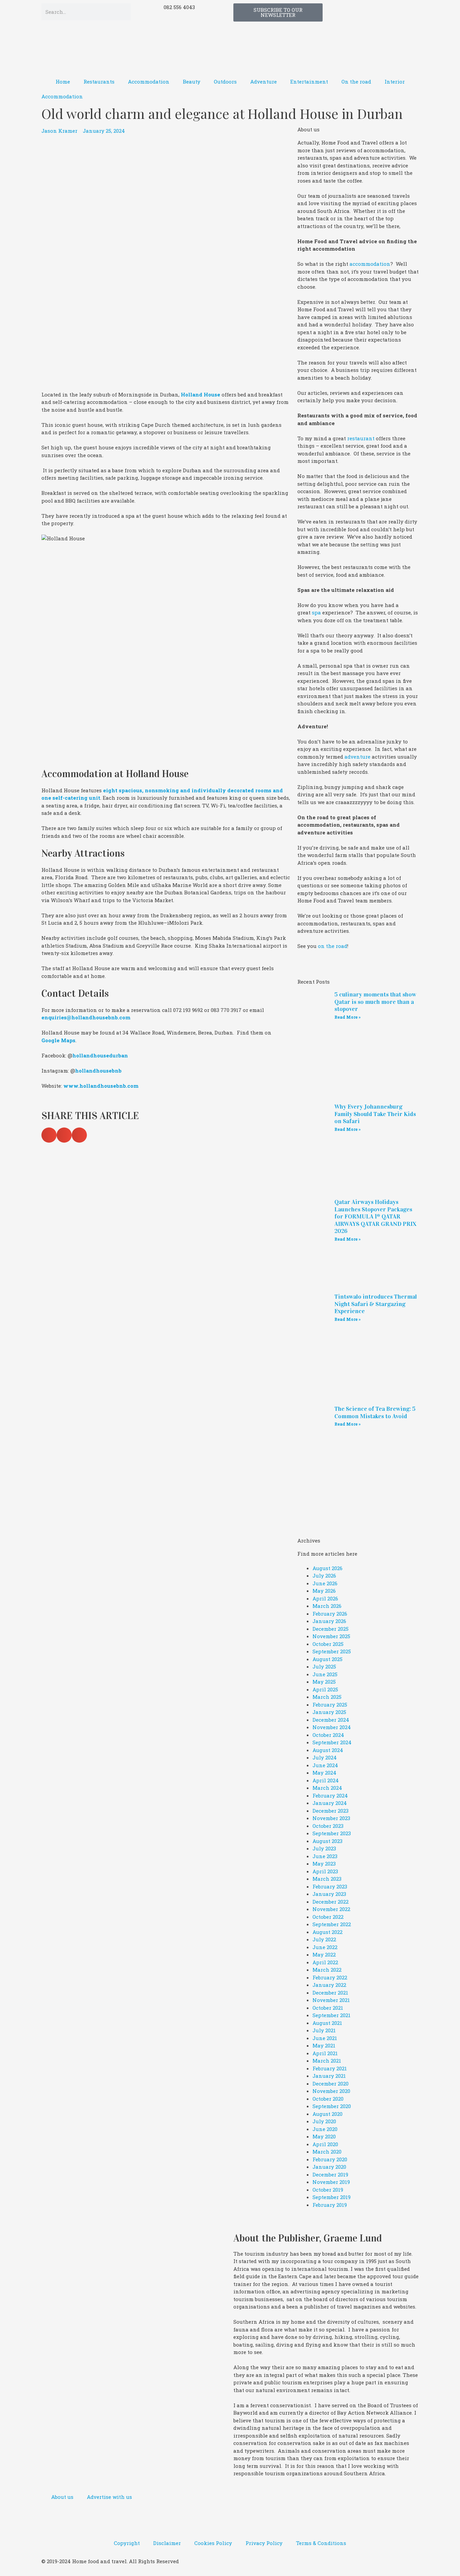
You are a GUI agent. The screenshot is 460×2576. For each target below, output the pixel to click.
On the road (356, 82)
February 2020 (330, 2159)
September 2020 (332, 2106)
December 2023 (331, 1811)
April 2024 (326, 1780)
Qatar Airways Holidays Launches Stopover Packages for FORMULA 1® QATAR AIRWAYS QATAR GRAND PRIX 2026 (375, 1216)
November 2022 (331, 1909)
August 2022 (327, 1932)
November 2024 (332, 1727)
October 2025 (328, 1644)
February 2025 (330, 1705)
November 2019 (331, 2182)
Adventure (264, 82)
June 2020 (325, 2129)
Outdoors (225, 82)
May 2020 (324, 2136)
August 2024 (328, 1750)
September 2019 (332, 2197)
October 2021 (328, 2008)
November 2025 (331, 1636)
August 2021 (327, 2023)
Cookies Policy (213, 2543)
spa (316, 612)
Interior (395, 82)
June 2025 (325, 1674)
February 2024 (330, 1795)
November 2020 (331, 2091)
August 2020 (327, 2114)
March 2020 (327, 2152)
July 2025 (324, 1666)
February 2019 (330, 2205)
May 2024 (324, 1773)
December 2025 (331, 1629)
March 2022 (327, 1970)
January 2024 (330, 1803)
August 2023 (327, 1841)
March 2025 (327, 1697)
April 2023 (325, 1871)
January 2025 (329, 1712)
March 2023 (327, 1879)
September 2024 (332, 1742)
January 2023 (329, 1894)
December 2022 (331, 1902)
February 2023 (330, 1886)
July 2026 (324, 1576)
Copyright (127, 2543)
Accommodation (149, 82)
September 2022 (332, 1924)
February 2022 (330, 1977)
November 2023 (331, 1818)
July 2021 (324, 2030)
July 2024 (325, 1757)
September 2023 (332, 1833)
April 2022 (325, 1962)
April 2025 (325, 1689)
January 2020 (329, 2167)
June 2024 (325, 1765)
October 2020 (328, 2099)
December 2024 (331, 1720)
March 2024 (327, 1788)
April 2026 (325, 1598)
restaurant (361, 438)
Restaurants (99, 82)
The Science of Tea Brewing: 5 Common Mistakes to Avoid (375, 1412)
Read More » (348, 1017)
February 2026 (330, 1614)
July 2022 (324, 1939)
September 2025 (332, 1651)
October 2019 (328, 2190)
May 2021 (324, 2045)
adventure (357, 757)
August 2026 (327, 1568)
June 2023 (325, 1856)
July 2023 (324, 1848)
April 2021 (325, 2053)
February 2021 (330, 2068)
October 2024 (328, 1735)
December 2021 (330, 1993)
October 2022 (328, 1917)
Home (63, 82)
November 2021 (331, 2000)
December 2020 (331, 2084)
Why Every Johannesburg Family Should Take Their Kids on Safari (375, 1114)
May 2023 (324, 1864)
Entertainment (309, 82)
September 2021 (332, 2015)
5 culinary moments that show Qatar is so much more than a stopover (375, 1002)
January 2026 (329, 1621)
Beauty (192, 82)
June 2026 (325, 1583)
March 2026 (327, 1606)
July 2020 (324, 2121)
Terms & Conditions (321, 2543)
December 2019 (330, 2174)
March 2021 (327, 2061)
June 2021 (325, 2038)
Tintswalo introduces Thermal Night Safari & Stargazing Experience (376, 1304)
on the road (333, 946)
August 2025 (327, 1659)
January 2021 (329, 2076)
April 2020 (325, 2144)
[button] (49, 1135)
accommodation (370, 264)
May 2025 (324, 1682)
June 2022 (325, 1947)
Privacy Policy (264, 2543)
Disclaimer (167, 2543)
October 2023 (328, 1826)
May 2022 (324, 1954)
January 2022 (329, 1985)
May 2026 (324, 1591)
